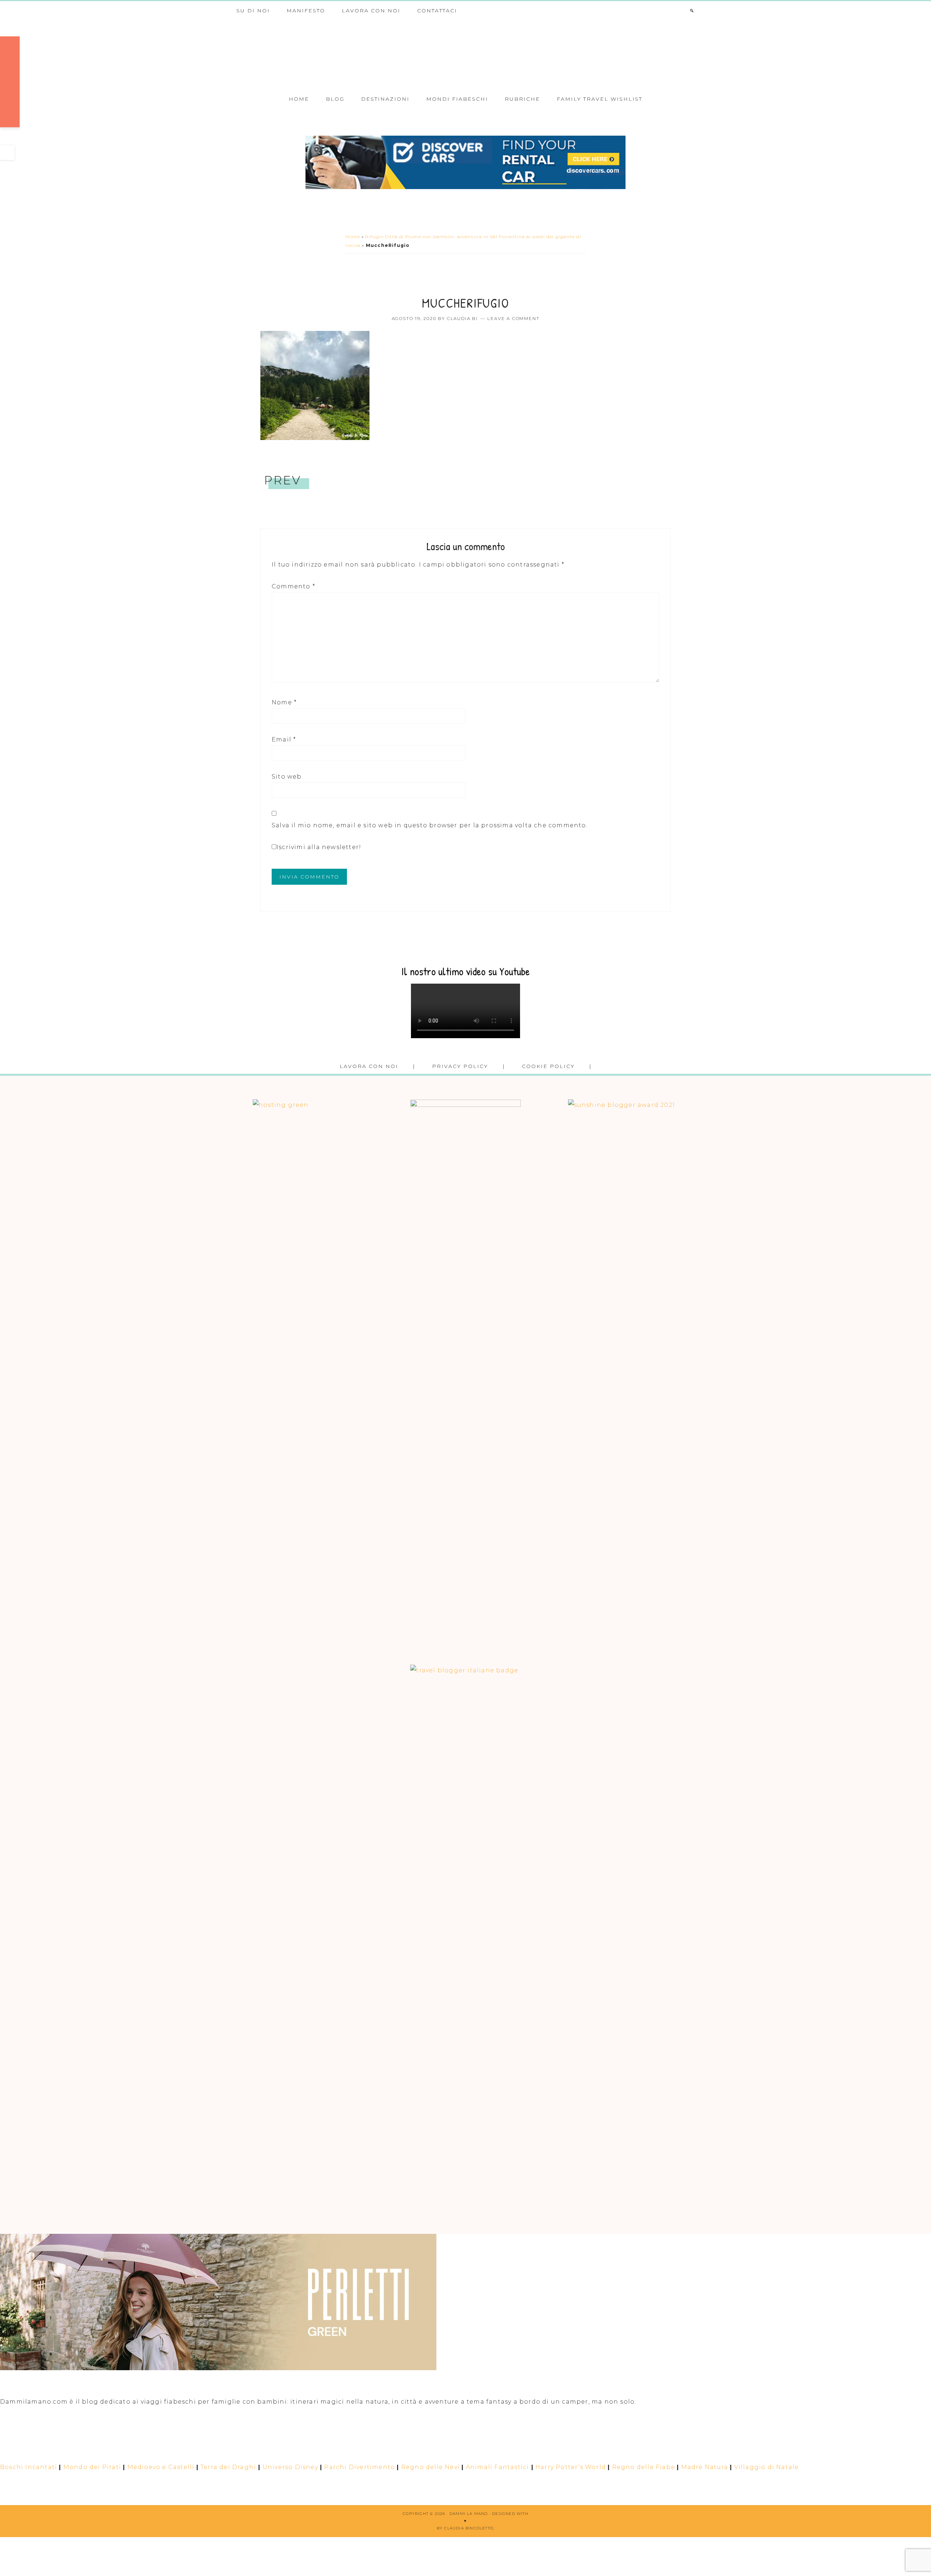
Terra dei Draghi (228, 2467)
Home (353, 237)
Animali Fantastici (498, 2467)
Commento (293, 586)
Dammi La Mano (465, 54)
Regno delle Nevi (430, 2467)
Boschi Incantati (29, 2467)
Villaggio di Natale (767, 2467)
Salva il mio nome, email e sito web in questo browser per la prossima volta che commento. (430, 825)
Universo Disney (290, 2467)
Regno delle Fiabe (644, 2467)
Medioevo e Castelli (161, 2467)
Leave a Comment (513, 318)
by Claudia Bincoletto (465, 2528)
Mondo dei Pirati (92, 2467)
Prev (283, 480)
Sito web (287, 777)
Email (284, 739)
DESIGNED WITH (510, 2514)
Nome (284, 702)
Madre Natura (705, 2467)
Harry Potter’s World (571, 2467)
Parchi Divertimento (359, 2467)
